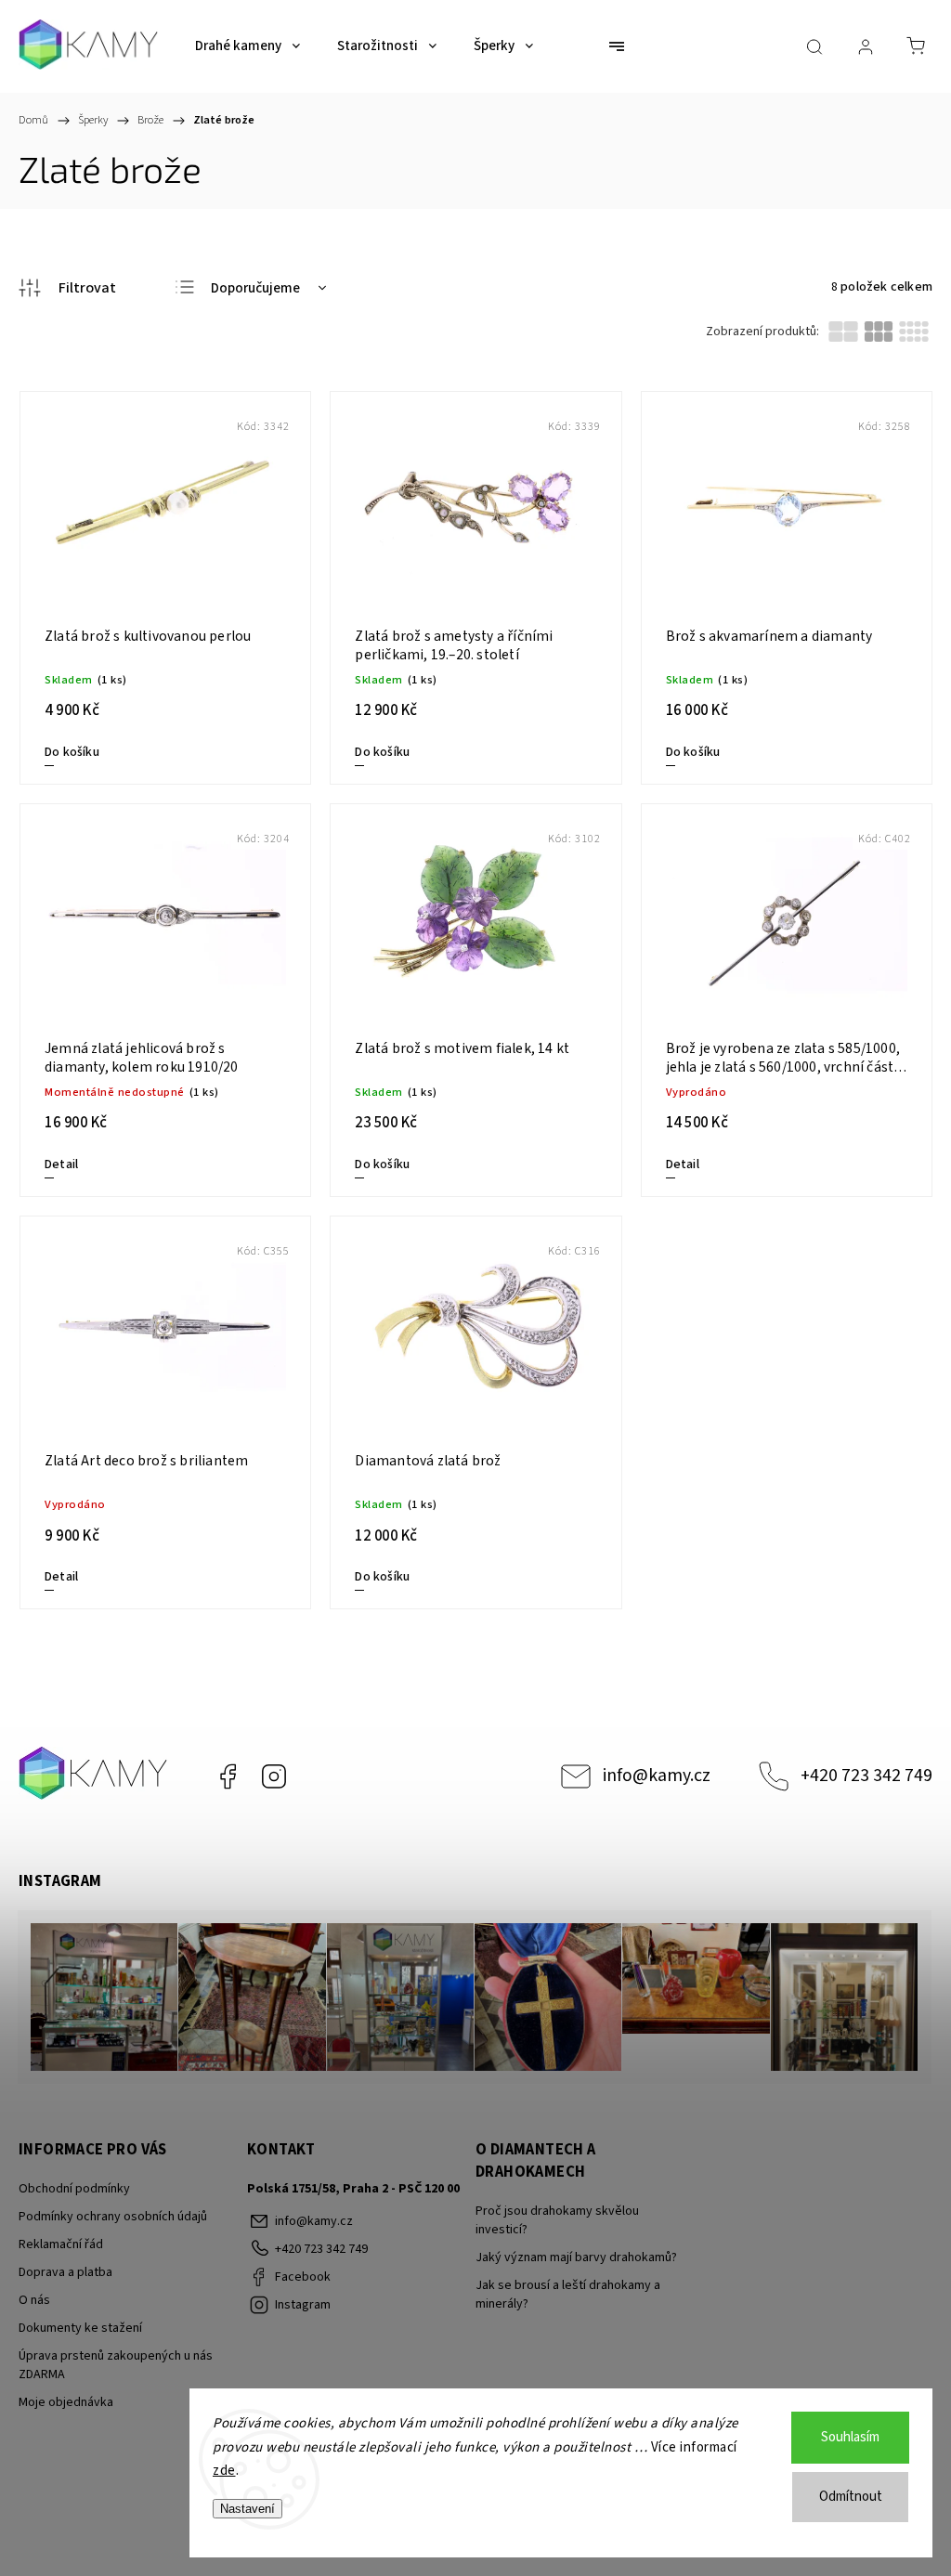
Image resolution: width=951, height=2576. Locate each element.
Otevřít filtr (67, 288)
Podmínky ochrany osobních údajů (113, 2217)
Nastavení (248, 2509)
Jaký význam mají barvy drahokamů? (576, 2257)
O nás (34, 2300)
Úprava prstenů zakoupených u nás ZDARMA (116, 2365)
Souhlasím (850, 2437)
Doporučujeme (255, 288)
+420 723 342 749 (866, 1776)
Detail (61, 1164)
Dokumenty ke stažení (80, 2328)
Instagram (274, 1776)
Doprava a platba (65, 2272)
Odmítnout (851, 2497)
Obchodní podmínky (74, 2189)
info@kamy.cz (657, 1776)
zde (224, 2471)
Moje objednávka (66, 2402)
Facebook (228, 1776)
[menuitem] (248, 46)
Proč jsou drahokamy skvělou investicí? (557, 2220)
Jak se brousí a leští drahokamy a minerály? (568, 2295)
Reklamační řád (61, 2244)
